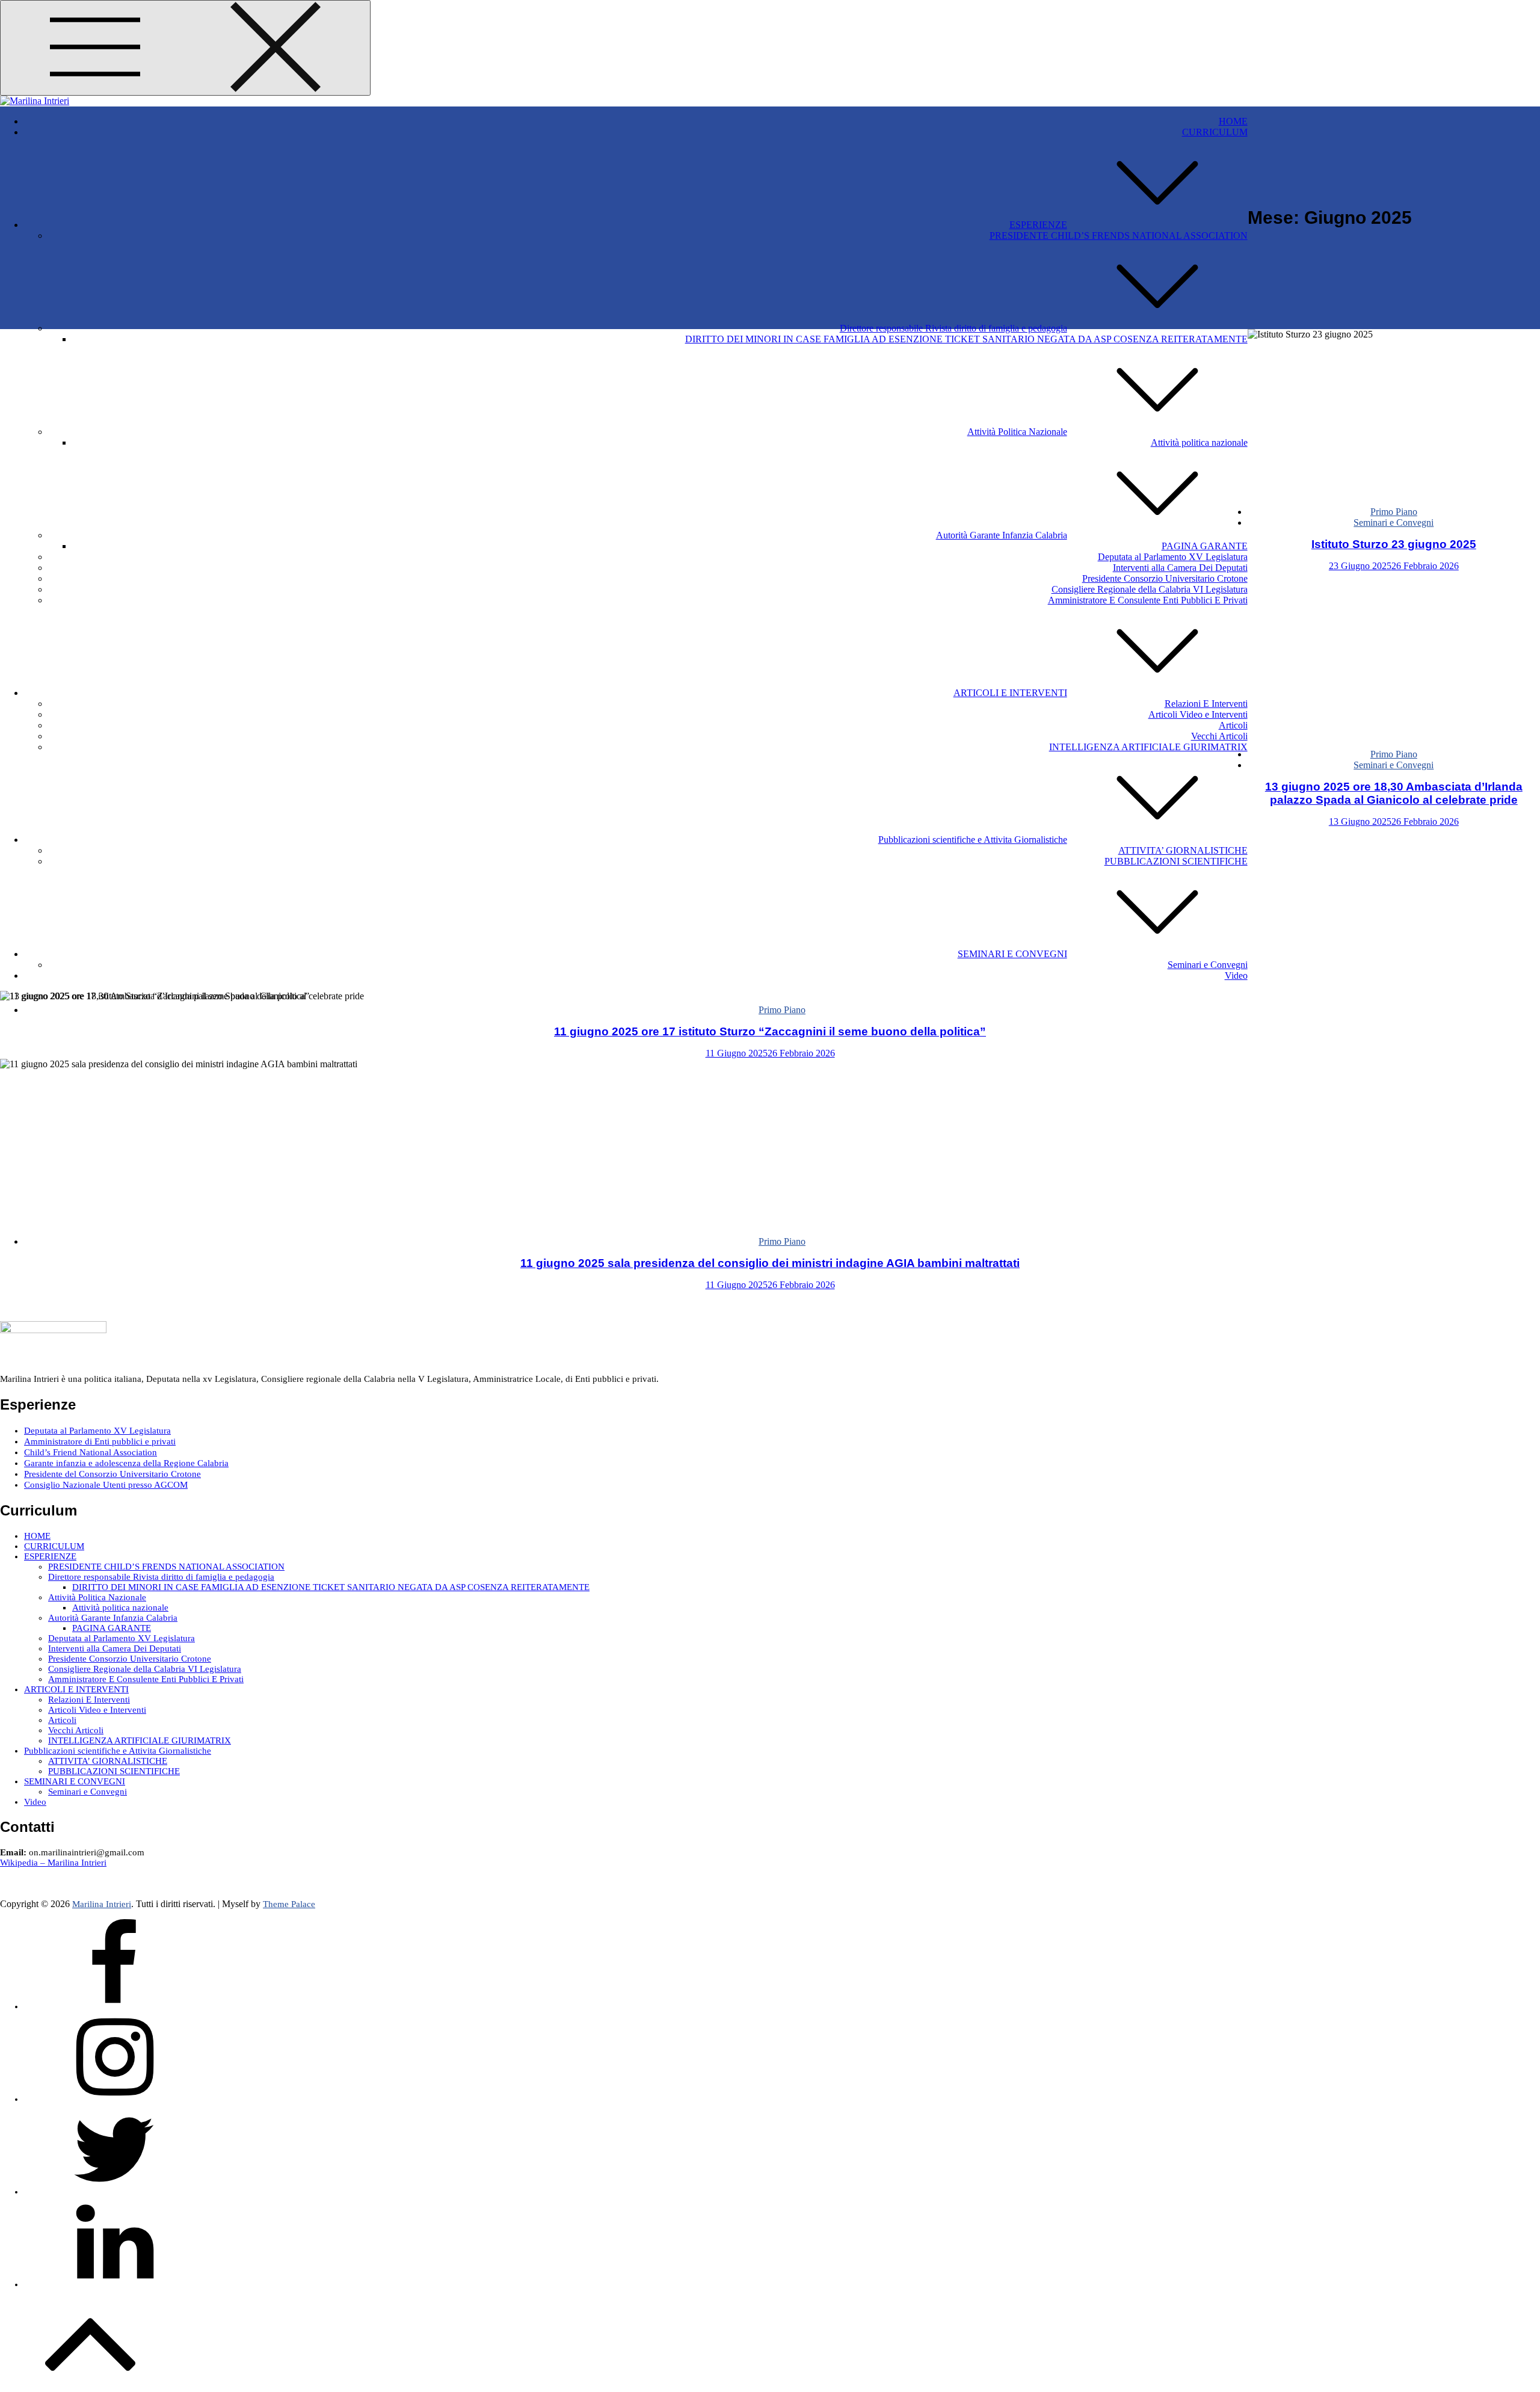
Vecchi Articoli (1219, 736)
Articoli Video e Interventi (1198, 714)
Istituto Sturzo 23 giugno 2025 (1394, 544)
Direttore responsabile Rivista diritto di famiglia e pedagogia (953, 328)
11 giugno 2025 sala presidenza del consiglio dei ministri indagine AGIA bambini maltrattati (770, 1263)
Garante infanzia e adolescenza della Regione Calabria (126, 1463)
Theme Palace (289, 1904)
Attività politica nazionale (1199, 442)
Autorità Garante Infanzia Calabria (1002, 535)
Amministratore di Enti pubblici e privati (100, 1441)
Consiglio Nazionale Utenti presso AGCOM (106, 1485)
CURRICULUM (1215, 132)
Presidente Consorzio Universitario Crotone (1165, 578)
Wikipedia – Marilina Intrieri (53, 1863)
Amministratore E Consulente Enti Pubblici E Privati (1148, 600)
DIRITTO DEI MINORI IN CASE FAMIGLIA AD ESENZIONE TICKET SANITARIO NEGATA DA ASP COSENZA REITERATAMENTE (966, 339)
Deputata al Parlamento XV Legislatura (1173, 557)
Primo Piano (1394, 512)
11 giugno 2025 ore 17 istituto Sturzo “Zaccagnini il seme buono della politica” (770, 1031)
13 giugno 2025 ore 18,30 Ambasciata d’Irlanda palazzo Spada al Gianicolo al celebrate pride (1394, 793)
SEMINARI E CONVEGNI (1012, 954)
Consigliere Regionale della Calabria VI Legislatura (1150, 589)
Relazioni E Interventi (1206, 704)
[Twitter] (114, 2192)
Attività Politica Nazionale (1017, 432)
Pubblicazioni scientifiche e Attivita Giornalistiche (973, 840)
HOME (1233, 121)
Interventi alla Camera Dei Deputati (1180, 568)
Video (1236, 976)
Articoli (1233, 725)
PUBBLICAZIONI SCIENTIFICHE (1176, 861)
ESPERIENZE (1038, 225)
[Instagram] (114, 2099)
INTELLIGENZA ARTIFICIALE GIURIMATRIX (1148, 747)
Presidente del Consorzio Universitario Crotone (112, 1474)
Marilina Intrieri (102, 1904)
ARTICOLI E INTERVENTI (1010, 693)
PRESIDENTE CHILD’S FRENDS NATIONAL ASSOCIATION (1119, 236)
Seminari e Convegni (1208, 965)
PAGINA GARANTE (1205, 546)
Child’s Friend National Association (91, 1452)
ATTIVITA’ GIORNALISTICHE (1183, 850)
